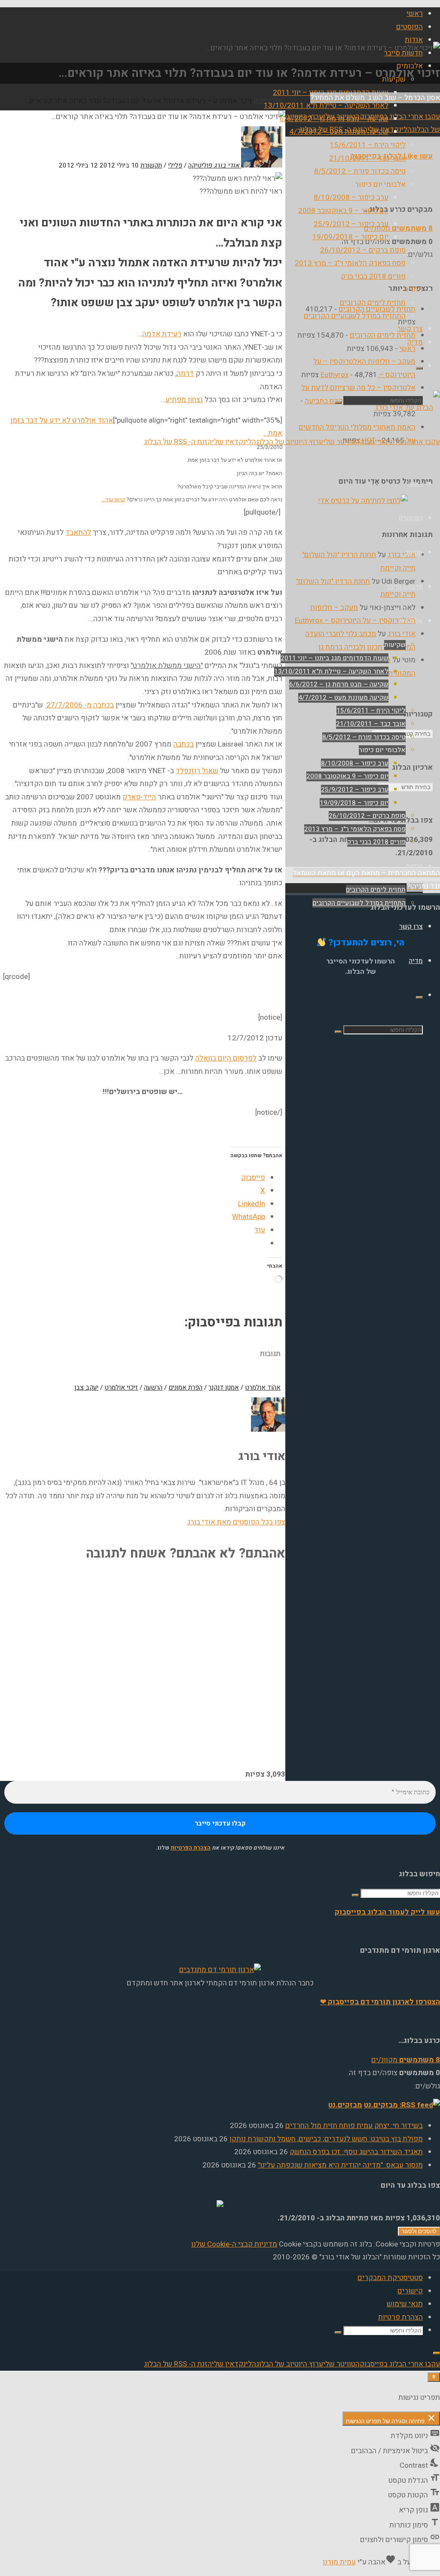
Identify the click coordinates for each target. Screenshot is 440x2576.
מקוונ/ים (398, 228)
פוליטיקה (200, 165)
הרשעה (153, 1387)
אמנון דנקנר (224, 1387)
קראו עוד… (113, 499)
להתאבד (78, 532)
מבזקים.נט (345, 2105)
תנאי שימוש (405, 2304)
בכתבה (183, 744)
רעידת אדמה (162, 334)
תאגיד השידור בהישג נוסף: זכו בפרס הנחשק (356, 2152)
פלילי (175, 165)
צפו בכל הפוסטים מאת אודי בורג (236, 1522)
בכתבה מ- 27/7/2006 (79, 705)
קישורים (410, 2291)
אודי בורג (402, 555)
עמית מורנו (339, 2562)
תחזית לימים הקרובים (383, 335)
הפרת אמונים (185, 1387)
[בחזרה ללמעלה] (437, 2353)
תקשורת (151, 165)
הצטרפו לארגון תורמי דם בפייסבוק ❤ (380, 2002)
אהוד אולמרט (263, 1387)
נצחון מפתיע (184, 400)
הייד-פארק (139, 797)
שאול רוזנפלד (197, 771)
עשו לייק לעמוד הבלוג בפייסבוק (387, 1912)
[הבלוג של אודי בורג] (408, 407)
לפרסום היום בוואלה (226, 1058)
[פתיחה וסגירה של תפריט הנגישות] (434, 2377)
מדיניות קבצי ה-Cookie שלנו (234, 2244)
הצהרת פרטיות (400, 2317)
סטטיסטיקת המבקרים (390, 2278)
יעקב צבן (86, 1387)
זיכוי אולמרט (121, 1387)
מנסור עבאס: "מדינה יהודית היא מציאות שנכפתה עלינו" (340, 2165)
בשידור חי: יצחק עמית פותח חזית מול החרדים (354, 2126)
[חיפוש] (419, 368)
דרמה (185, 373)
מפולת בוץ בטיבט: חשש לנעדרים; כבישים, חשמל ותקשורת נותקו (326, 2139)
